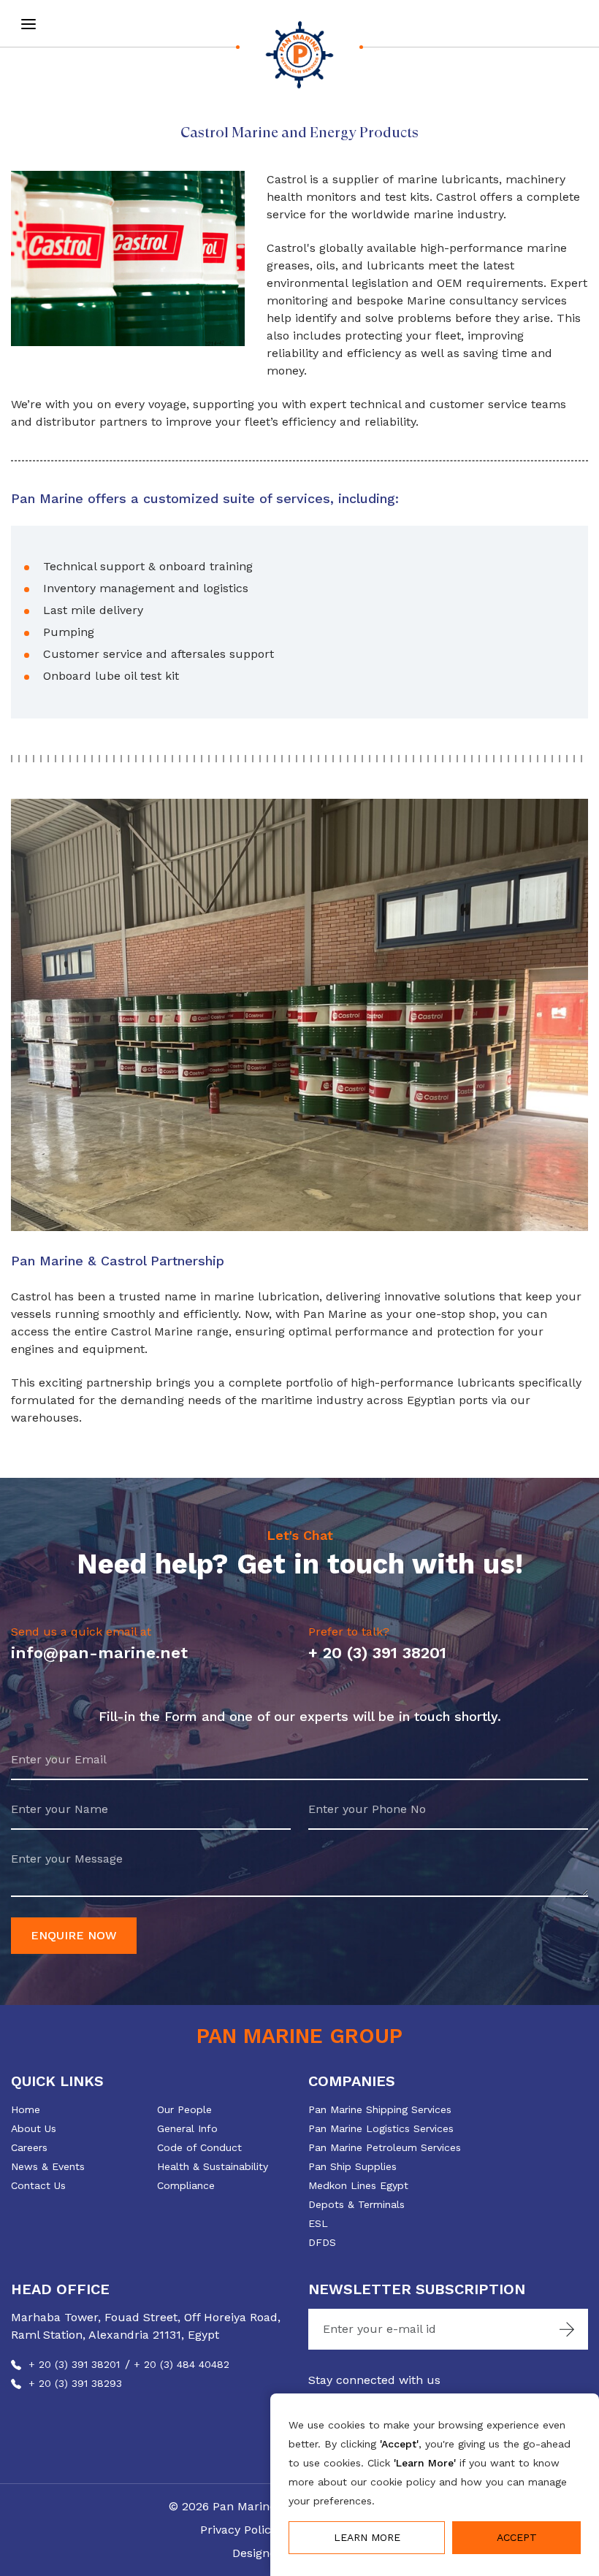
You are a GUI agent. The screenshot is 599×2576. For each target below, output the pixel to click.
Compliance (186, 2185)
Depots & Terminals (356, 2204)
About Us (34, 2128)
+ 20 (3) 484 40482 (182, 2364)
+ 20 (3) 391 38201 (377, 1653)
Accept (517, 2537)
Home (26, 2109)
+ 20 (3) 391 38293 (75, 2383)
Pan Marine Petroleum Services (385, 2147)
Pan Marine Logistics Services (381, 2128)
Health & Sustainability (213, 2166)
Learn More (367, 2537)
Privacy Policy (239, 2530)
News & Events (48, 2166)
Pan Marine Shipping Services (380, 2109)
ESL (318, 2223)
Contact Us (38, 2185)
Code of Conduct (199, 2147)
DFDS (322, 2242)
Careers (29, 2147)
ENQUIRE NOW (74, 1935)
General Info (187, 2128)
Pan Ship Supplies (352, 2166)
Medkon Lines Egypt (358, 2185)
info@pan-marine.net (99, 1653)
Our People (184, 2109)
